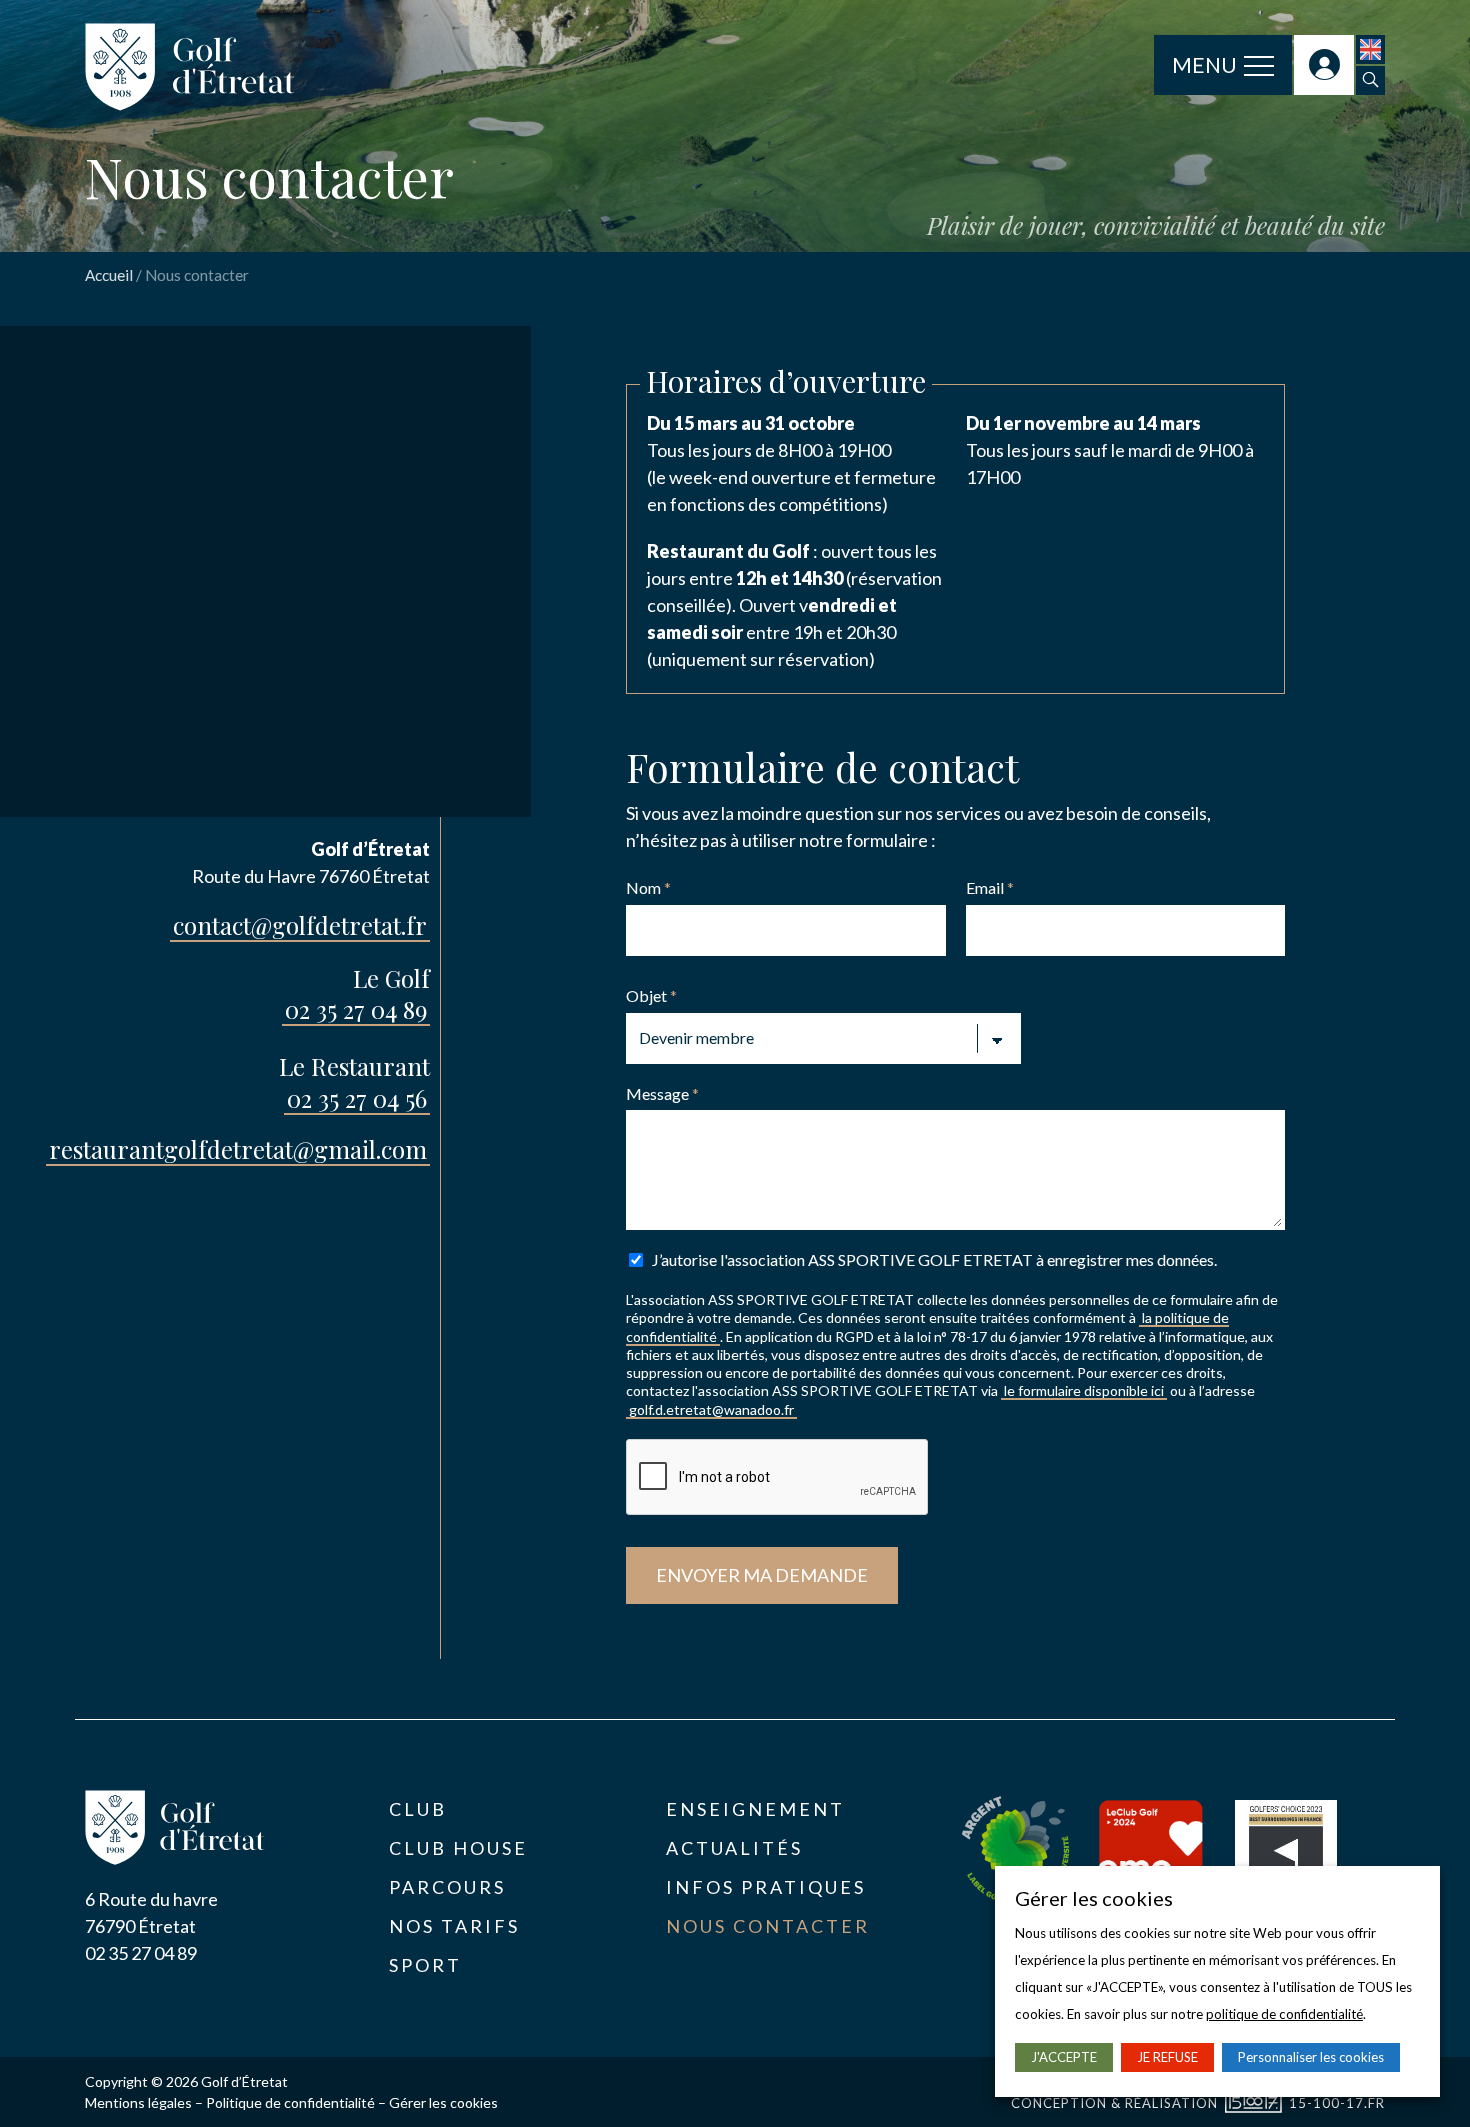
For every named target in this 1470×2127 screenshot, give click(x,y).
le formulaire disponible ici (1084, 1390)
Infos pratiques (766, 1887)
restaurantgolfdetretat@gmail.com (238, 1149)
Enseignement (755, 1809)
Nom (648, 887)
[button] (1370, 80)
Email (990, 887)
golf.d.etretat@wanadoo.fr (711, 1409)
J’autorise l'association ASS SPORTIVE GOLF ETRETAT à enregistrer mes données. (934, 1259)
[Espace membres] (1324, 65)
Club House (458, 1848)
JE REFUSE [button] (1167, 2057)
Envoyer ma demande (762, 1575)
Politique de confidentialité (290, 2102)
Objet (651, 995)
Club (418, 1809)
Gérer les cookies (443, 2102)
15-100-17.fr (1337, 2103)
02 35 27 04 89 (356, 1009)
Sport (425, 1965)
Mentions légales (138, 2102)
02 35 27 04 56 (357, 1098)
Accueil (109, 275)
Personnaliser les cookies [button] (1311, 2057)
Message (662, 1093)
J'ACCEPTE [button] (1064, 2057)
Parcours (447, 1887)
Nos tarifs (454, 1926)
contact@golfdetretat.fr (300, 925)
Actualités (734, 1848)
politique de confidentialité (1284, 2014)
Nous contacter (768, 1926)
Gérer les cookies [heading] (1094, 1898)
